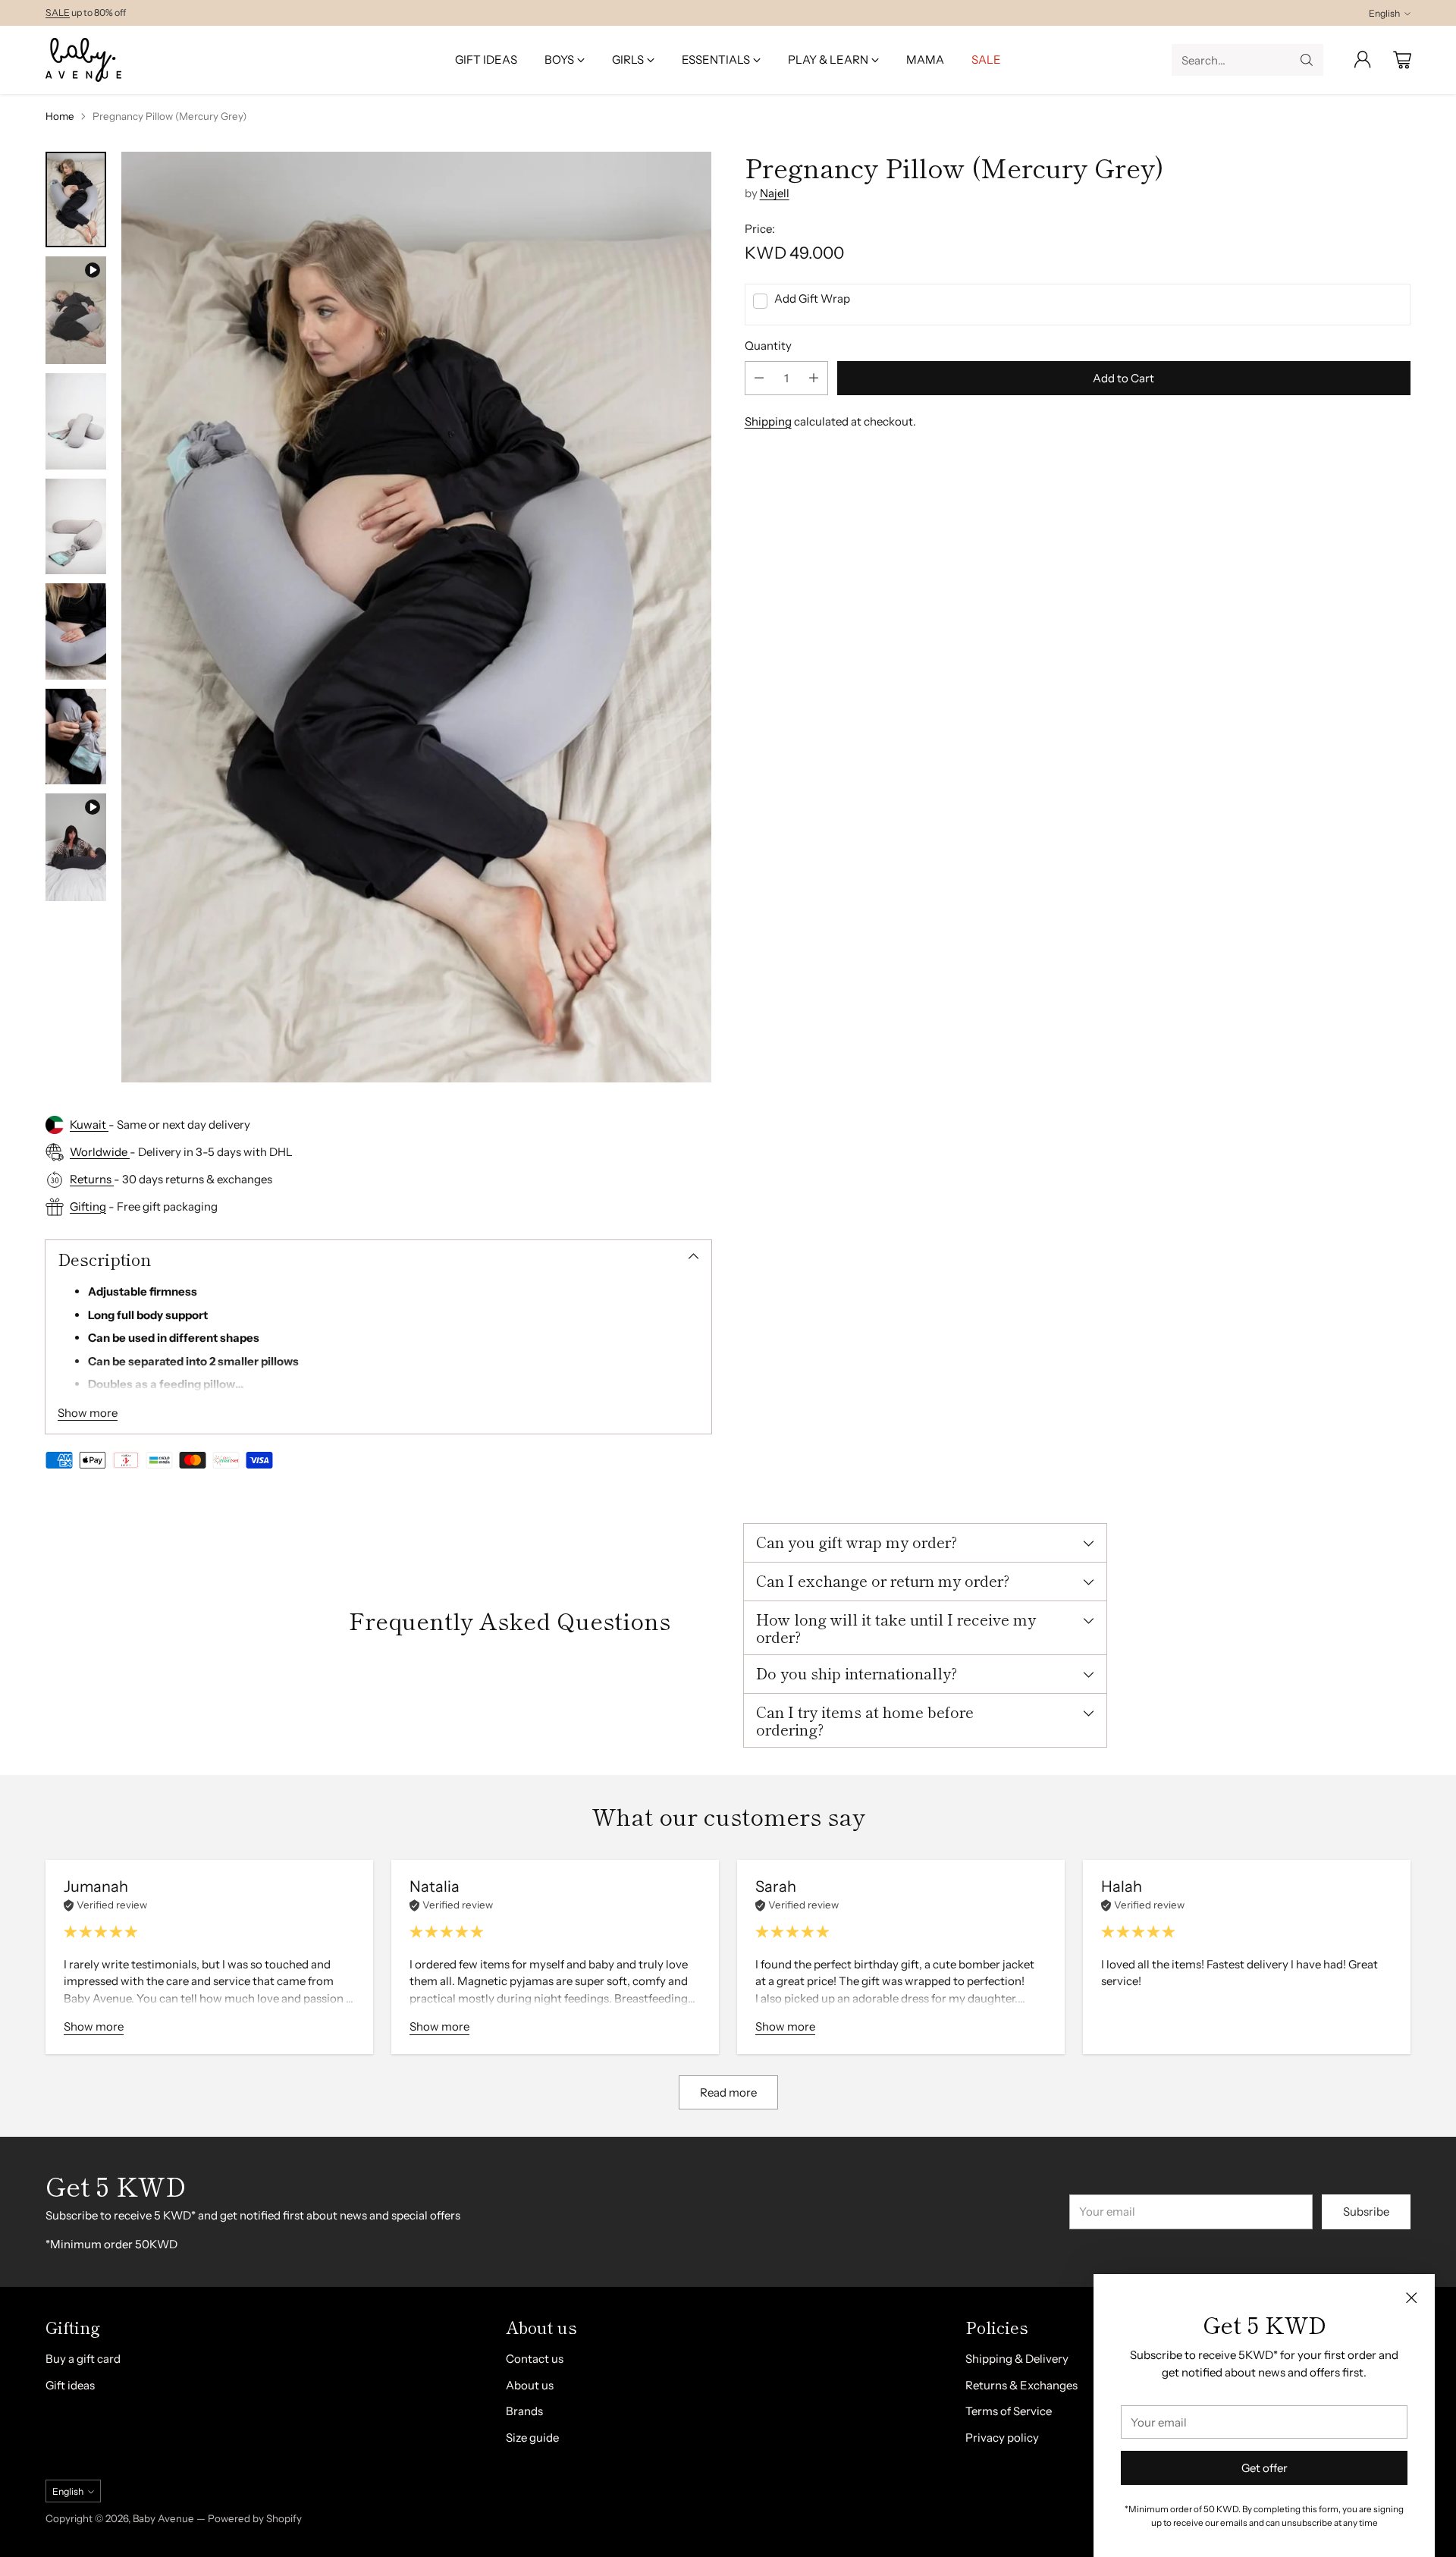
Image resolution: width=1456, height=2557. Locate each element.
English (1384, 13)
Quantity (768, 346)
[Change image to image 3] (76, 421)
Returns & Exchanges (1021, 2385)
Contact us (535, 2359)
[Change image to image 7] (76, 847)
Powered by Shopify (255, 2518)
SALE (58, 13)
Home (60, 116)
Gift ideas (70, 2385)
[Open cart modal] (1402, 60)
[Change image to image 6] (76, 737)
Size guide (532, 2438)
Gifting (88, 1206)
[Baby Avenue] (83, 60)
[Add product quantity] (814, 378)
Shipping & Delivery (1017, 2359)
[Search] (1307, 60)
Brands (524, 2411)
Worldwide (100, 1152)
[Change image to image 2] (76, 310)
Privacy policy (1002, 2438)
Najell (775, 193)
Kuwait (89, 1125)
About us (530, 2385)
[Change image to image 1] (76, 199)
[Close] (1411, 2298)
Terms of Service (1009, 2411)
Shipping (768, 421)
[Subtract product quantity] (759, 378)
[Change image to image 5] (76, 631)
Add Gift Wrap (812, 298)
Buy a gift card (83, 2359)
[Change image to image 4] (76, 526)
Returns (92, 1179)
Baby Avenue (163, 2518)
